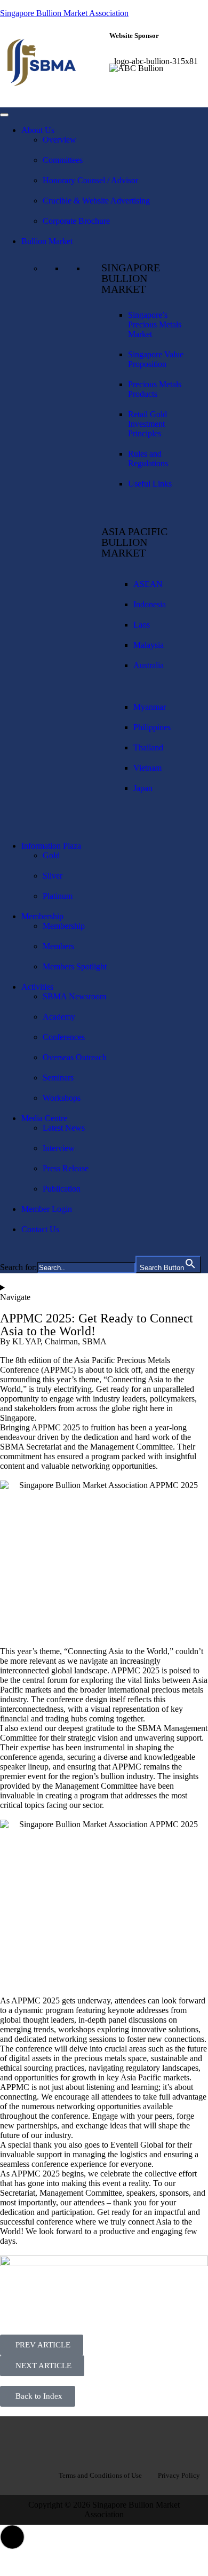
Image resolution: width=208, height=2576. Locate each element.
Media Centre (44, 1118)
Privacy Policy (179, 2475)
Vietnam (147, 768)
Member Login (47, 1209)
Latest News (64, 1128)
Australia (149, 665)
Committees (63, 160)
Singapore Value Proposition (156, 359)
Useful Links (150, 484)
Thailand (148, 747)
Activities (37, 987)
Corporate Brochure (76, 221)
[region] (156, 73)
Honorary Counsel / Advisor (90, 180)
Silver (53, 876)
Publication (62, 1189)
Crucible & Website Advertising (96, 201)
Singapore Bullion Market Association (64, 13)
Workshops (62, 1098)
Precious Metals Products (155, 389)
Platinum (58, 896)
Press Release (66, 1168)
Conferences (64, 1037)
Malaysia (149, 645)
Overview (59, 140)
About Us (38, 130)
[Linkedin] (104, 2440)
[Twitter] (138, 2440)
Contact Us (40, 1229)
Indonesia (150, 604)
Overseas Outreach (75, 1057)
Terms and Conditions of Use (100, 2475)
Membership (42, 916)
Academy (59, 1017)
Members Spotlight (75, 966)
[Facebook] (70, 2440)
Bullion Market (47, 241)
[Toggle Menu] (4, 115)
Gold (51, 855)
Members (58, 946)
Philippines (152, 727)
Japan (143, 788)
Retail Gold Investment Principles (147, 424)
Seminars (58, 1078)
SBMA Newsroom (74, 996)
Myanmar (150, 707)
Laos (142, 625)
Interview (59, 1148)
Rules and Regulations (148, 459)
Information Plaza (51, 846)
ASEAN (148, 584)
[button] (12, 2537)
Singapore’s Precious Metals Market (155, 324)
